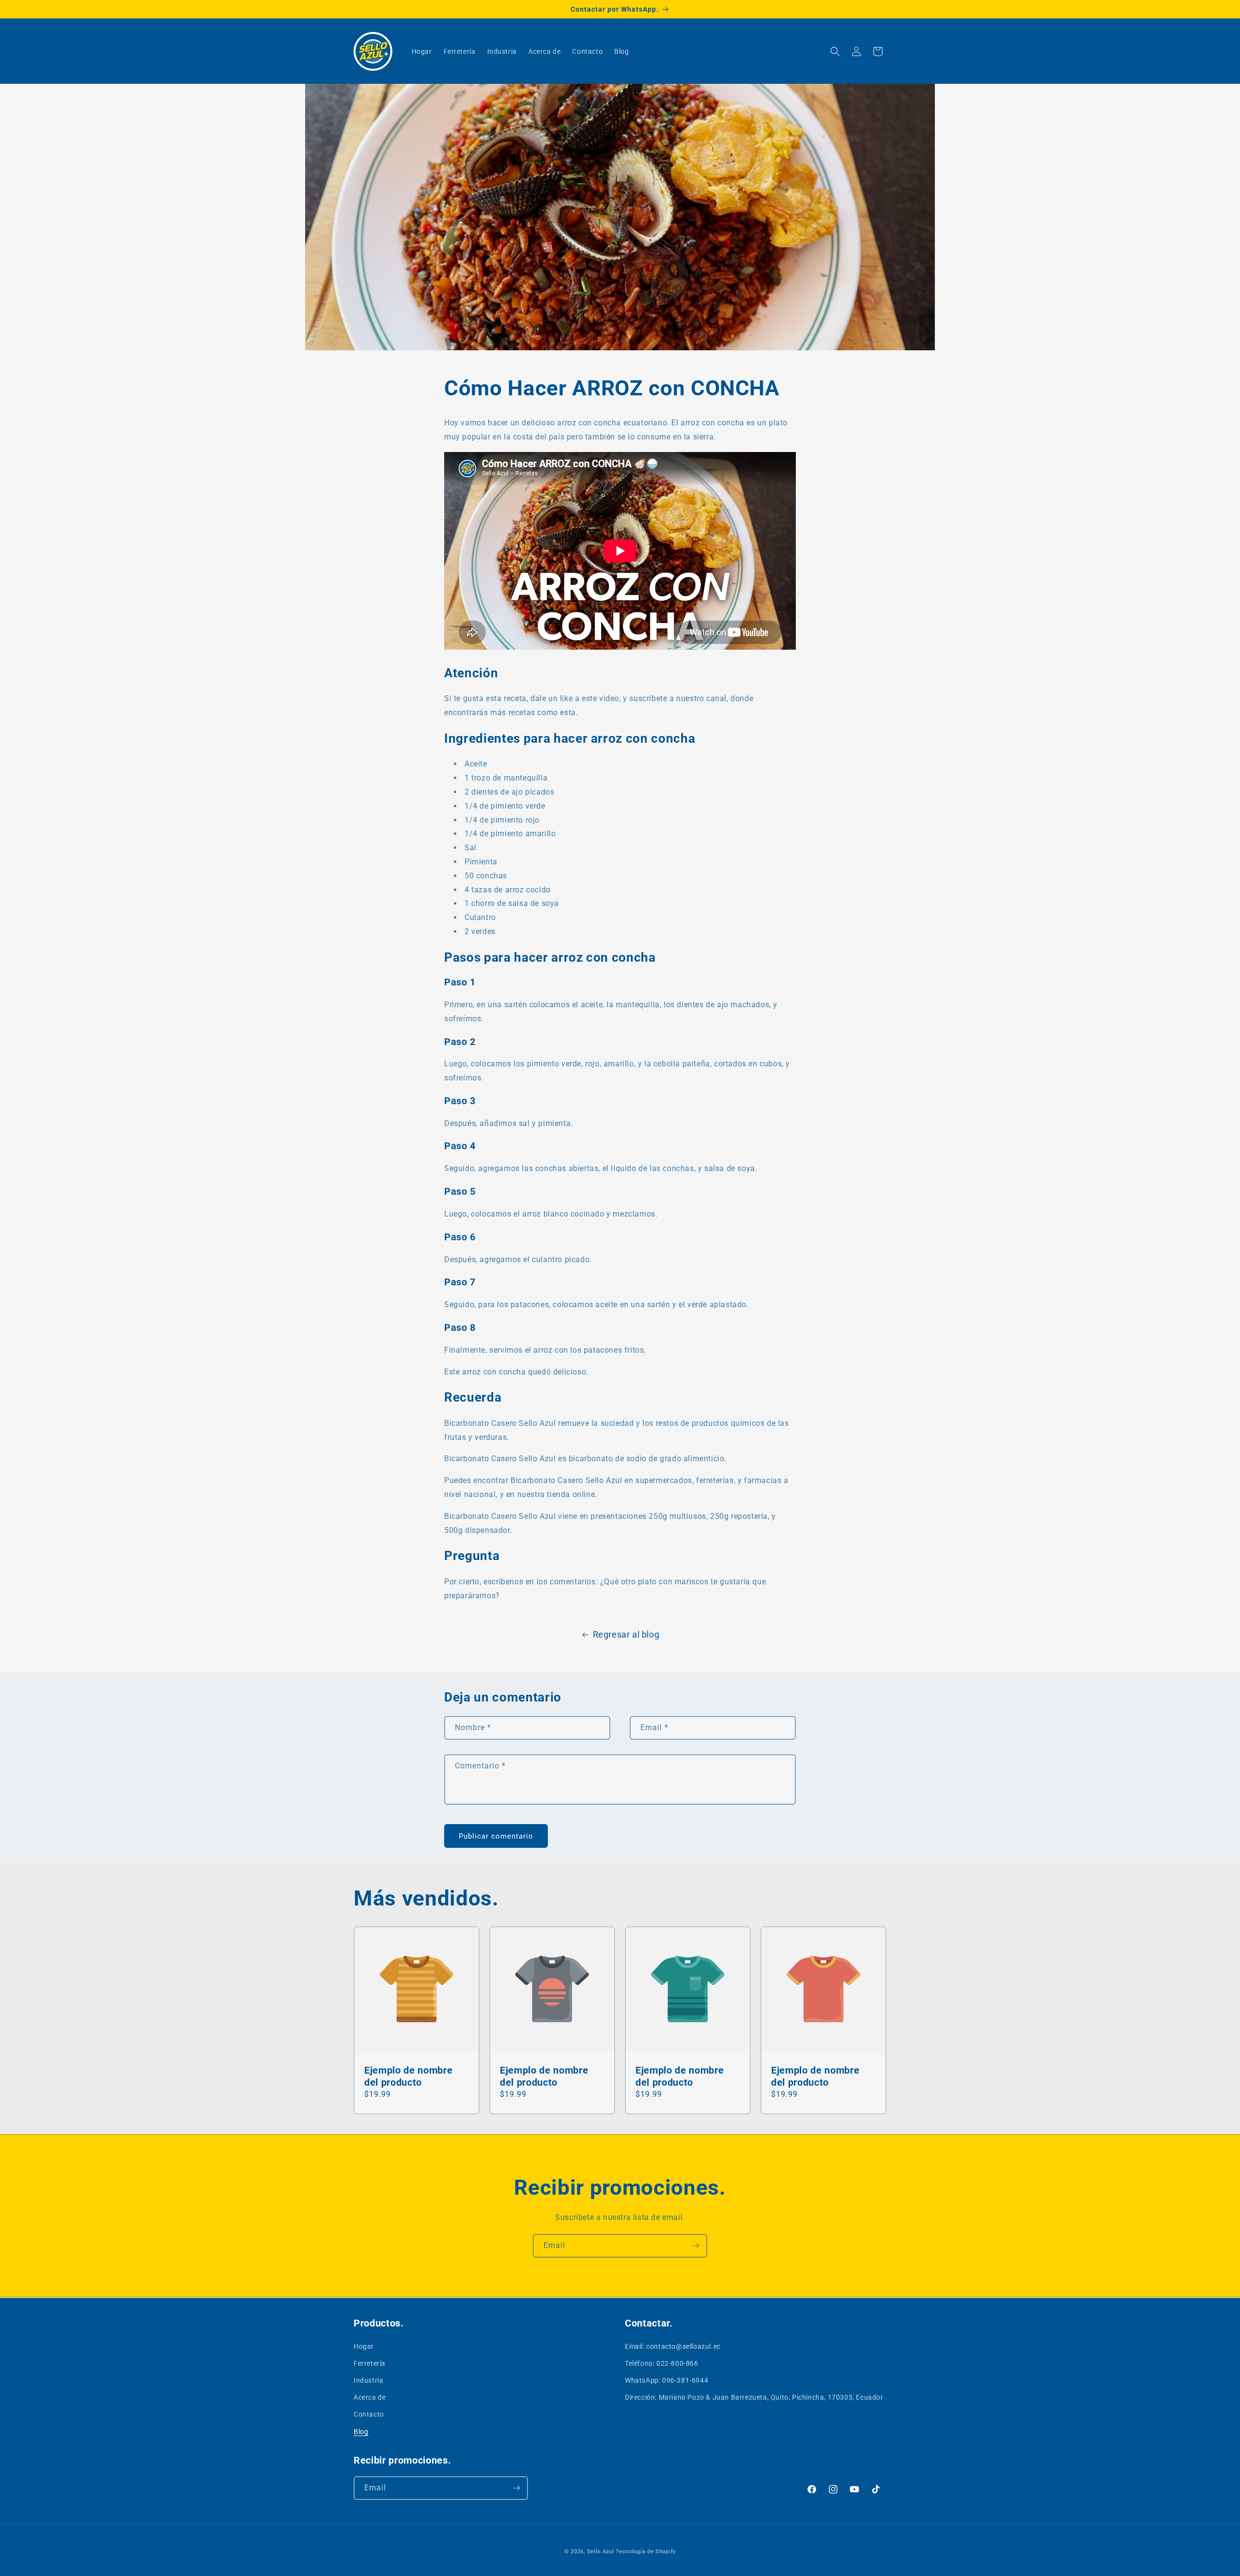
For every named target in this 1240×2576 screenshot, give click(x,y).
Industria (368, 2380)
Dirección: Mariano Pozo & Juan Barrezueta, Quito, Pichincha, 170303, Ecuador (754, 2397)
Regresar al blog (626, 1634)
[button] (835, 51)
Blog (361, 2431)
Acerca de (370, 2397)
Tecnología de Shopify (646, 2552)
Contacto (369, 2414)
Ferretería (370, 2363)
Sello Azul (601, 2552)
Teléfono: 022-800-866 (662, 2363)
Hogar (364, 2346)
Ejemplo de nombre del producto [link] (408, 2076)
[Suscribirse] (696, 2246)
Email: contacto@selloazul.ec (673, 2346)
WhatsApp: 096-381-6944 (666, 2380)
